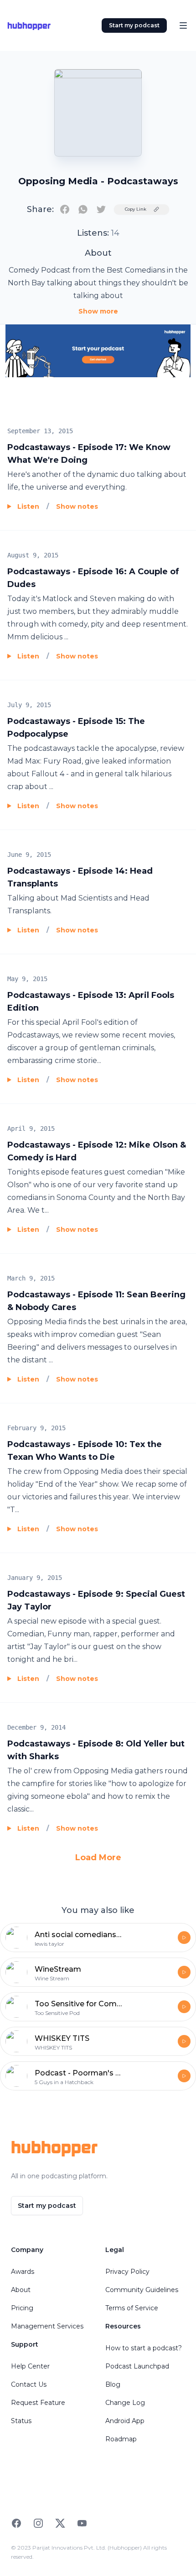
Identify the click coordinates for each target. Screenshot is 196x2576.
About (21, 2290)
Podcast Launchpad (137, 2366)
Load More (98, 1857)
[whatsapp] (83, 209)
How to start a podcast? (144, 2348)
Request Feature (38, 2403)
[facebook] (65, 209)
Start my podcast (134, 25)
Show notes (77, 506)
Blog (113, 2384)
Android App (125, 2421)
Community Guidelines (142, 2290)
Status (21, 2421)
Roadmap (121, 2439)
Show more (98, 311)
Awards (23, 2272)
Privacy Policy (127, 2272)
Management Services (47, 2326)
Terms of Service (132, 2308)
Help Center (30, 2366)
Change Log (125, 2403)
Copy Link (136, 209)
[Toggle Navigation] (183, 25)
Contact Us (29, 2384)
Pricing (22, 2308)
